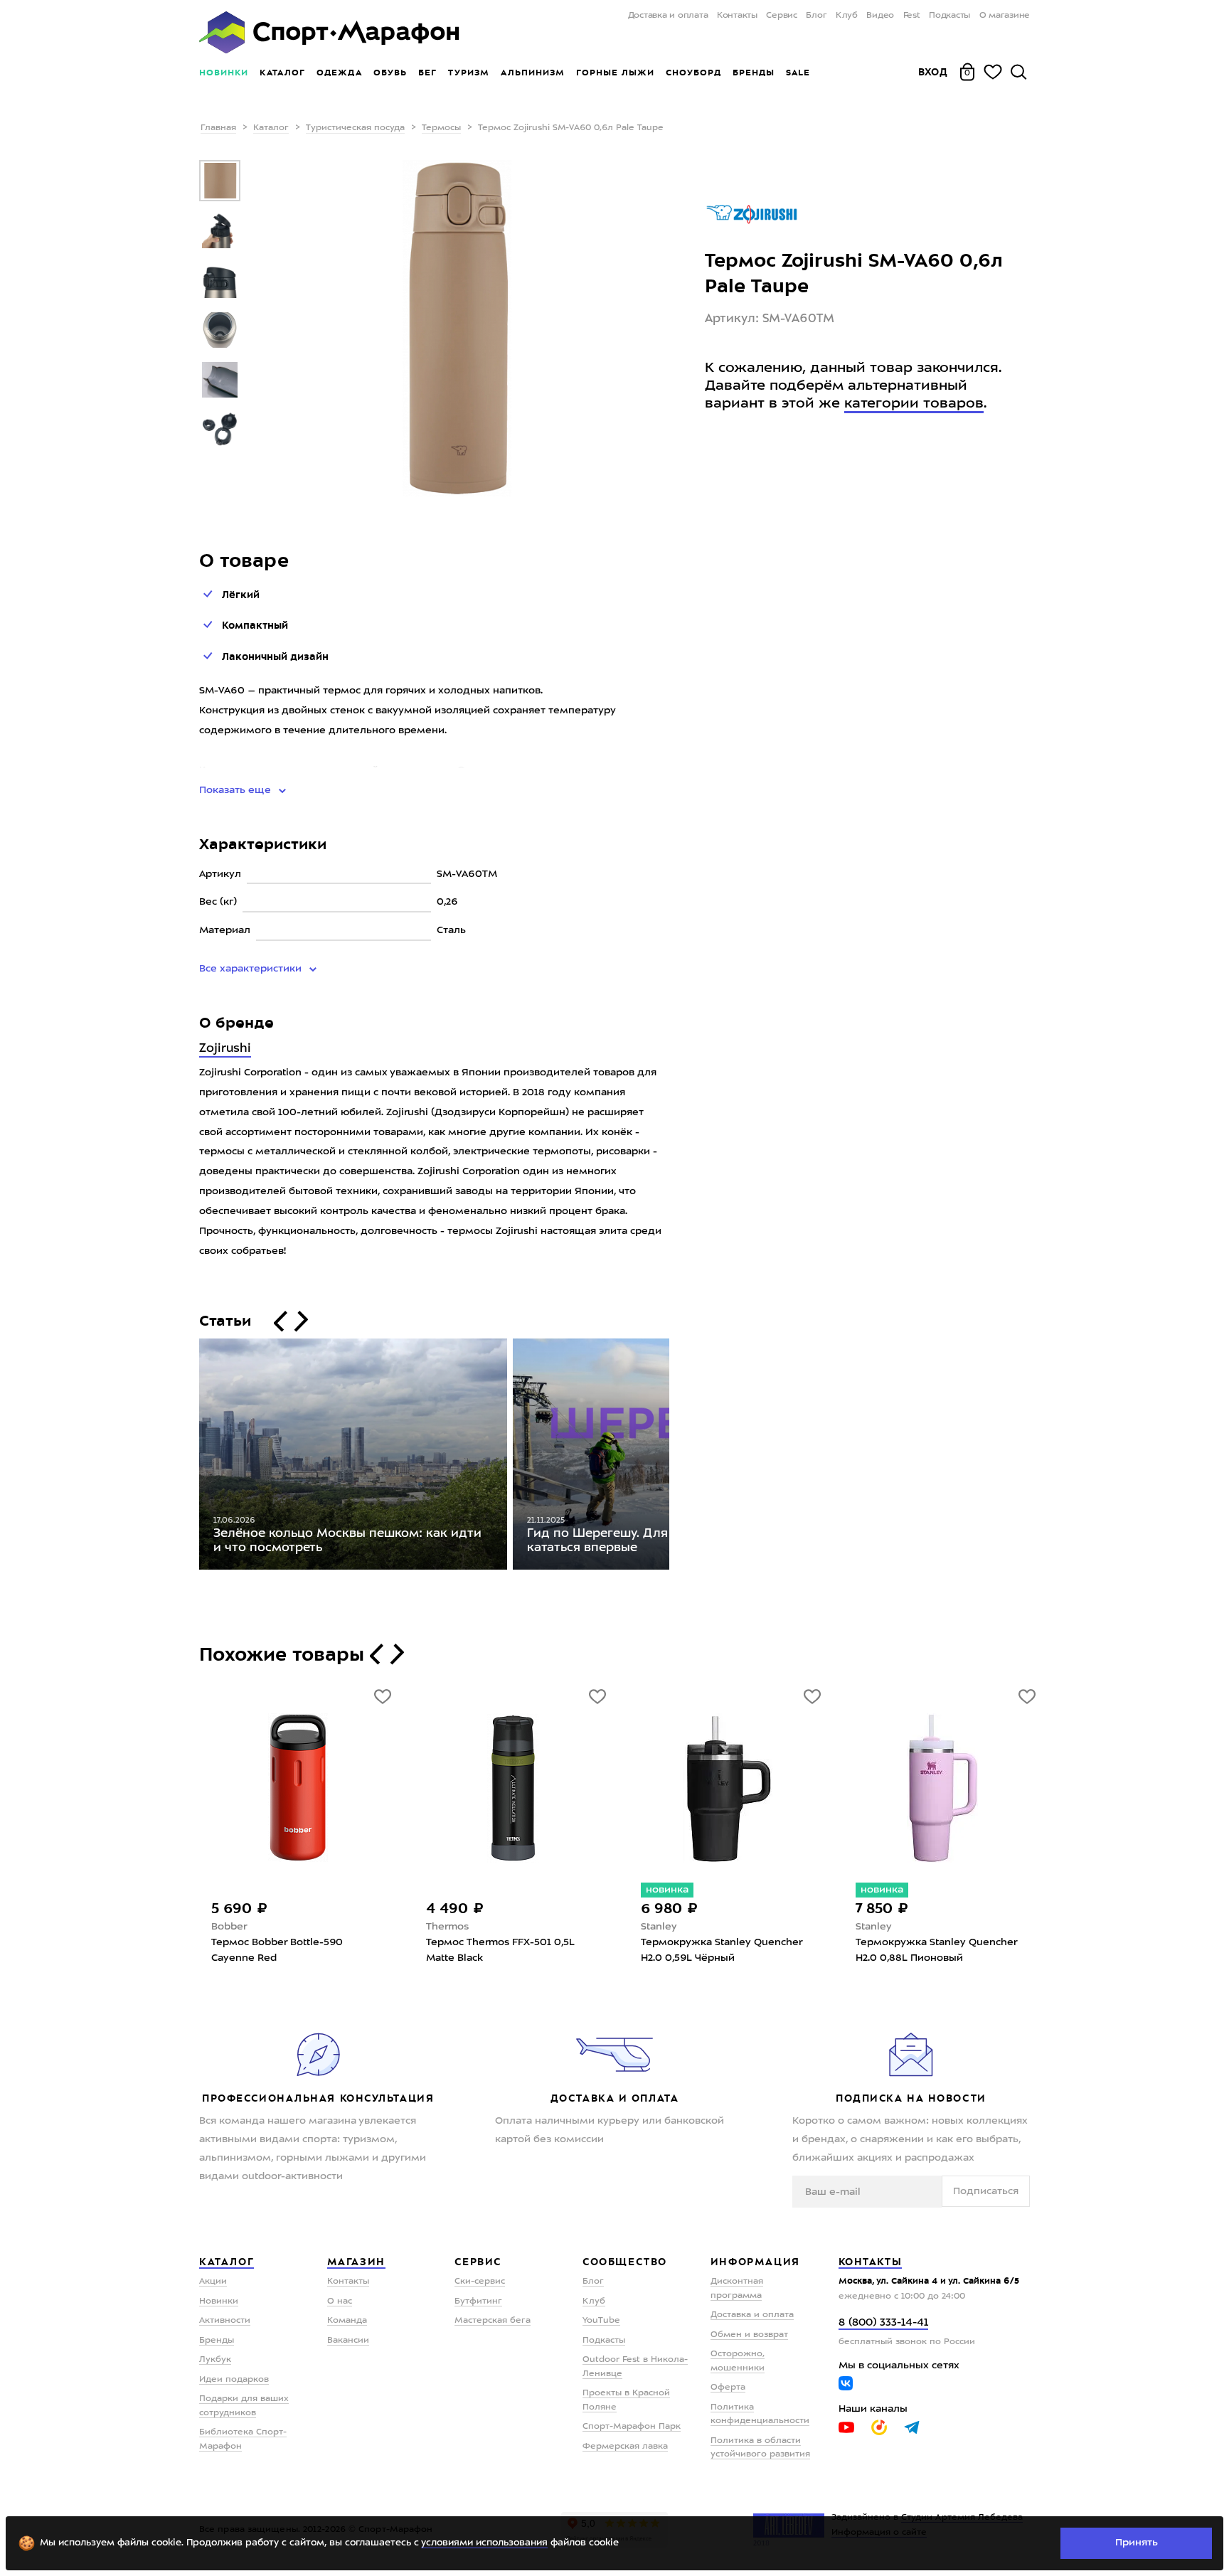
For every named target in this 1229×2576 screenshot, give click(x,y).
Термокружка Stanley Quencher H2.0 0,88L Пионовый (936, 1950)
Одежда (339, 73)
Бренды (754, 73)
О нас (340, 2301)
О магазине (1005, 16)
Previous (188, 1457)
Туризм (469, 73)
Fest (912, 16)
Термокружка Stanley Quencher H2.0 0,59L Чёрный (722, 1950)
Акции (213, 2282)
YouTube (601, 2321)
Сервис (782, 16)
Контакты (737, 16)
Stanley (659, 1927)
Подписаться (986, 2191)
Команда (347, 2321)
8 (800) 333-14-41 (883, 2323)
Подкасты (949, 16)
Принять (1137, 2543)
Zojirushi (225, 1049)
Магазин (356, 2262)
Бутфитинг (478, 2301)
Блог (816, 16)
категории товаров (914, 404)
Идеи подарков (234, 2380)
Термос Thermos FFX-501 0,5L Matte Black (500, 1950)
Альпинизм (533, 73)
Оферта (728, 2388)
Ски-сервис (480, 2282)
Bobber (229, 1927)
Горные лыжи (615, 73)
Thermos (447, 1927)
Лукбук (215, 2360)
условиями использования (484, 2543)
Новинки (224, 73)
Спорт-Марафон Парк (632, 2427)
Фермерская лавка (625, 2447)
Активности (225, 2321)
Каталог (282, 73)
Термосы (441, 128)
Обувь (390, 73)
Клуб (847, 16)
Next (680, 1457)
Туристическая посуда (355, 128)
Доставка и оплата (668, 16)
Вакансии (348, 2341)
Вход (933, 72)
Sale (798, 73)
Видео (880, 16)
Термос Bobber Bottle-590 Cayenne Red (277, 1950)
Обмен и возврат (749, 2335)
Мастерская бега (493, 2321)
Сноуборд (693, 73)
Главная (218, 128)
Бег (427, 73)
